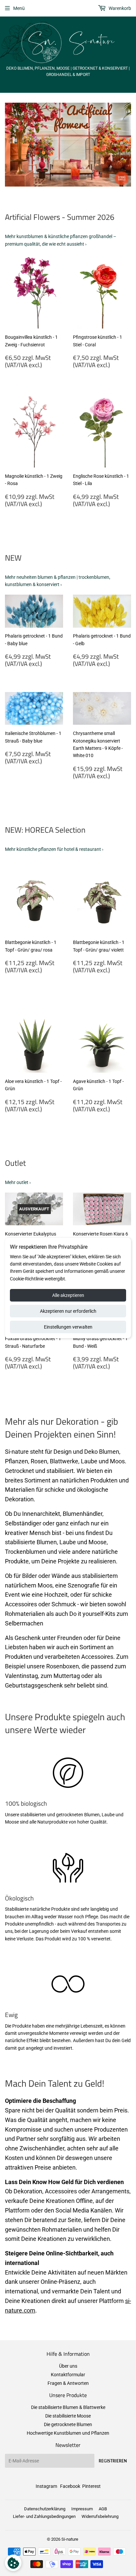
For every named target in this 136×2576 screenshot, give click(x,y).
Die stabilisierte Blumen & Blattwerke (68, 2407)
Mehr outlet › (18, 1182)
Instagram (46, 2486)
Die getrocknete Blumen (68, 2424)
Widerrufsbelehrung (100, 2516)
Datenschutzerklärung (45, 2509)
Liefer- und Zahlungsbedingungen (44, 2516)
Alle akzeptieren (68, 1295)
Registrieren (113, 2461)
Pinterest (91, 2486)
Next (127, 145)
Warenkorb (119, 8)
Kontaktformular (68, 2375)
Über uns (68, 2366)
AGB (103, 2509)
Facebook (70, 2486)
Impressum (82, 2509)
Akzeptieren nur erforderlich (68, 1311)
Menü (19, 8)
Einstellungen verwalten (68, 1327)
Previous (9, 145)
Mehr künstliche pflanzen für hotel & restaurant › (54, 849)
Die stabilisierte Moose (68, 2416)
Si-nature (70, 2539)
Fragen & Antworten (68, 2383)
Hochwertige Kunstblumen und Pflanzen (68, 2433)
